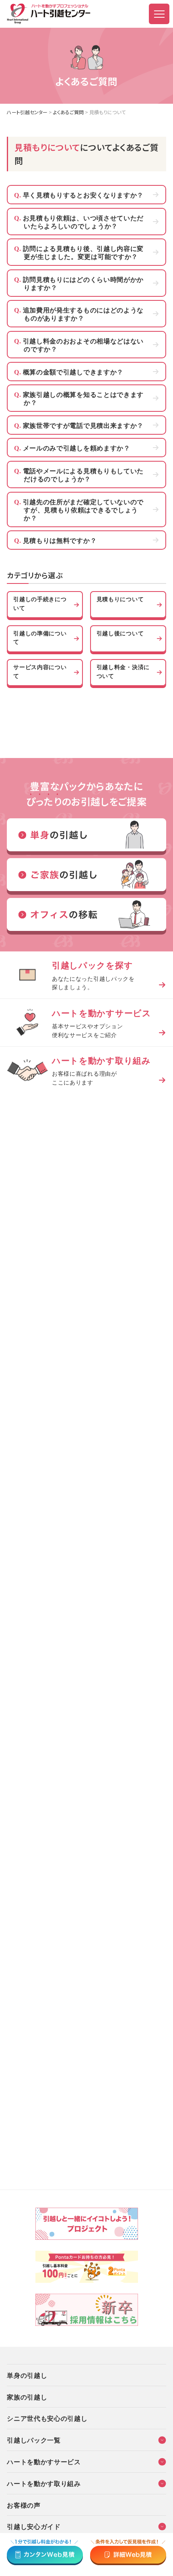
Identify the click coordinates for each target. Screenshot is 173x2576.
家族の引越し (27, 2397)
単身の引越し (27, 2375)
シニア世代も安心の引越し (47, 2418)
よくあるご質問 (68, 112)
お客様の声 (24, 2505)
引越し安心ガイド (34, 2526)
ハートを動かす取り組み (44, 2483)
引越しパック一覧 (34, 2440)
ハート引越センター (27, 112)
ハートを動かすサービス (44, 2461)
